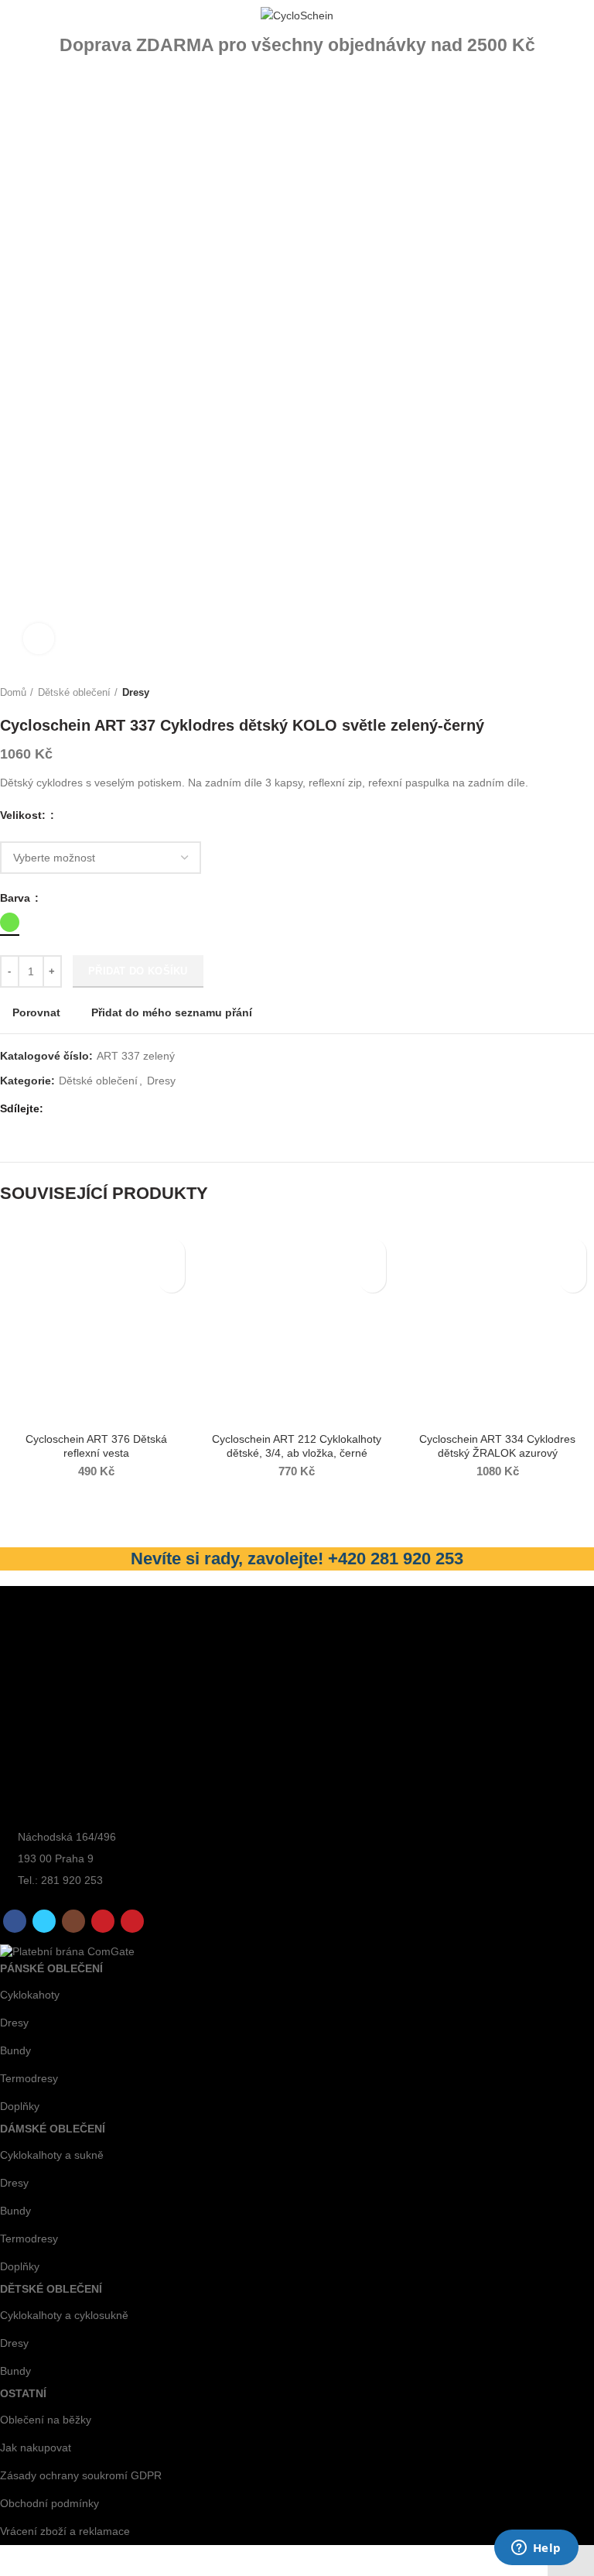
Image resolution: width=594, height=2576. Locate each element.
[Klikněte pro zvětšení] (39, 639)
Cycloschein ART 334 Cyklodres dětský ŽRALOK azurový (497, 1446)
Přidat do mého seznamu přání (172, 1012)
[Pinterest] (95, 1109)
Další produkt (586, 693)
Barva (17, 898)
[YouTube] (103, 1921)
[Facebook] (59, 1109)
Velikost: (24, 815)
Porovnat (36, 1012)
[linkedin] (113, 1109)
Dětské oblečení (74, 692)
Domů (13, 692)
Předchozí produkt (555, 693)
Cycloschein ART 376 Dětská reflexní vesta (96, 1446)
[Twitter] (77, 1109)
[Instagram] (73, 1921)
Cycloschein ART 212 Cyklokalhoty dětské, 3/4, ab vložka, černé (297, 1446)
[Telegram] (130, 1109)
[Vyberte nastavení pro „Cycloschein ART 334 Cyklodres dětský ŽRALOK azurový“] (573, 1279)
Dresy (136, 692)
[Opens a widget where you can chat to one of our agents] (536, 2549)
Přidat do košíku (138, 971)
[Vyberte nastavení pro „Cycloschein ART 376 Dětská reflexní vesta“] (171, 1279)
